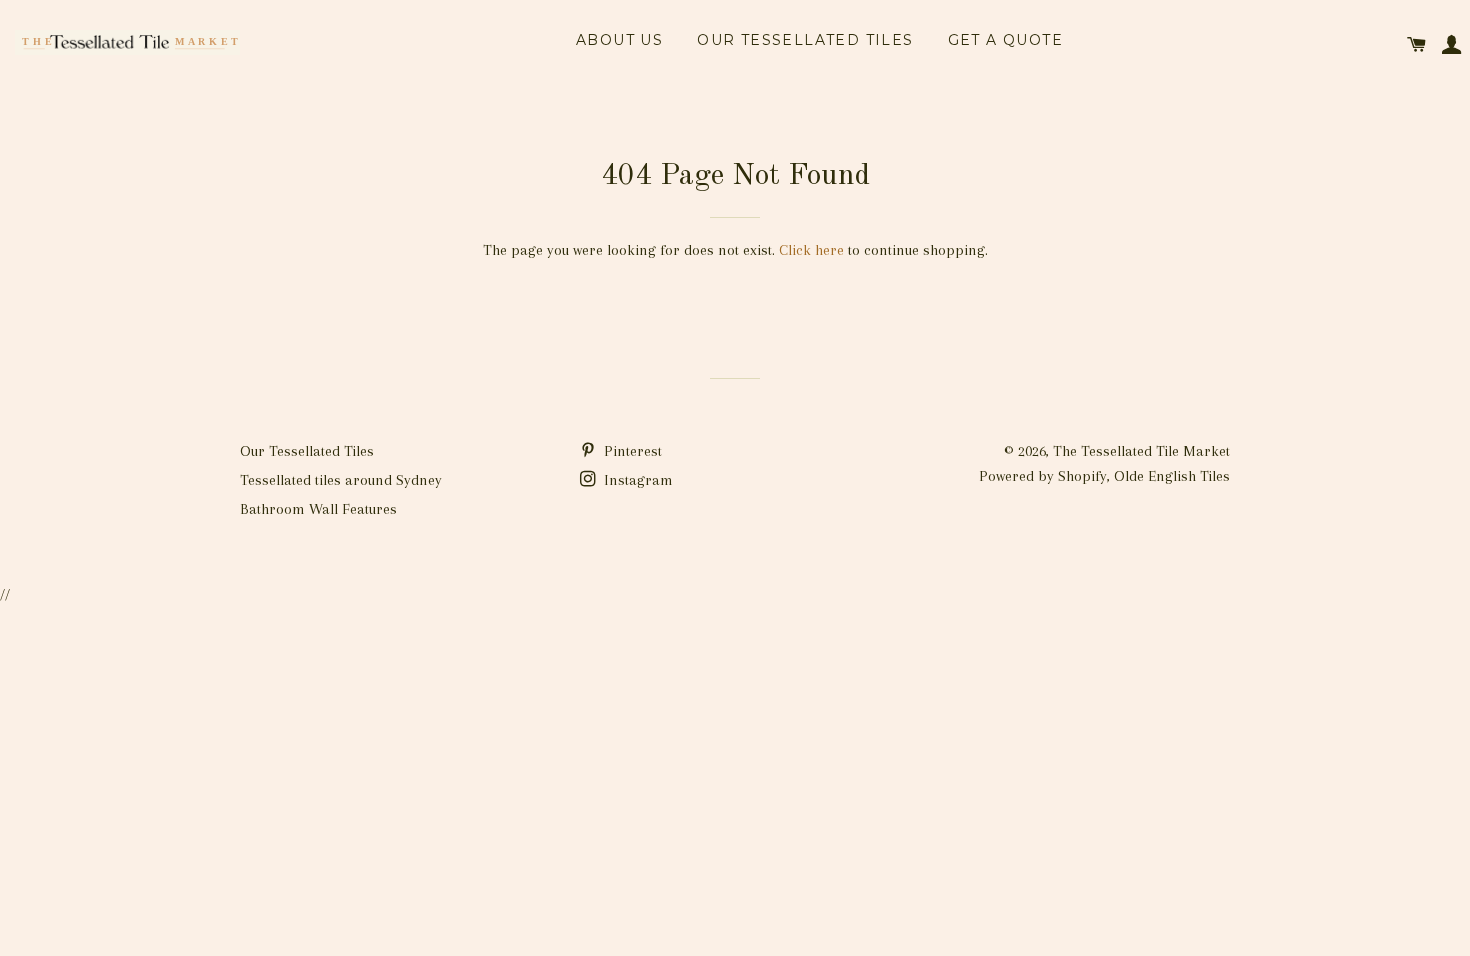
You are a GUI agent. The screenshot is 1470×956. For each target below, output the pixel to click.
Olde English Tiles (1172, 476)
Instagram (636, 480)
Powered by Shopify (1043, 476)
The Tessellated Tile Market (1141, 451)
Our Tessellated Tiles (805, 40)
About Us (619, 40)
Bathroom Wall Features (318, 509)
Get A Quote (1005, 40)
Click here (811, 250)
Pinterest (631, 451)
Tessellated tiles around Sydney (341, 480)
